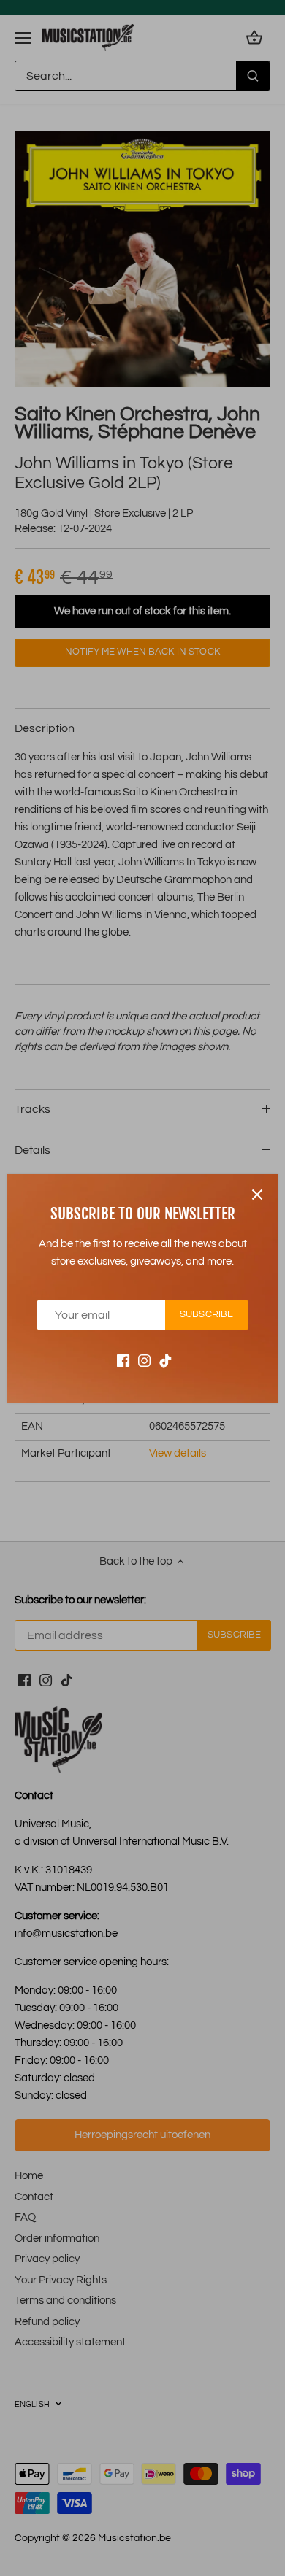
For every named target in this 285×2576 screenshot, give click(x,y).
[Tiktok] (166, 1360)
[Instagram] (144, 1360)
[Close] (257, 1195)
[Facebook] (123, 1360)
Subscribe (206, 1315)
